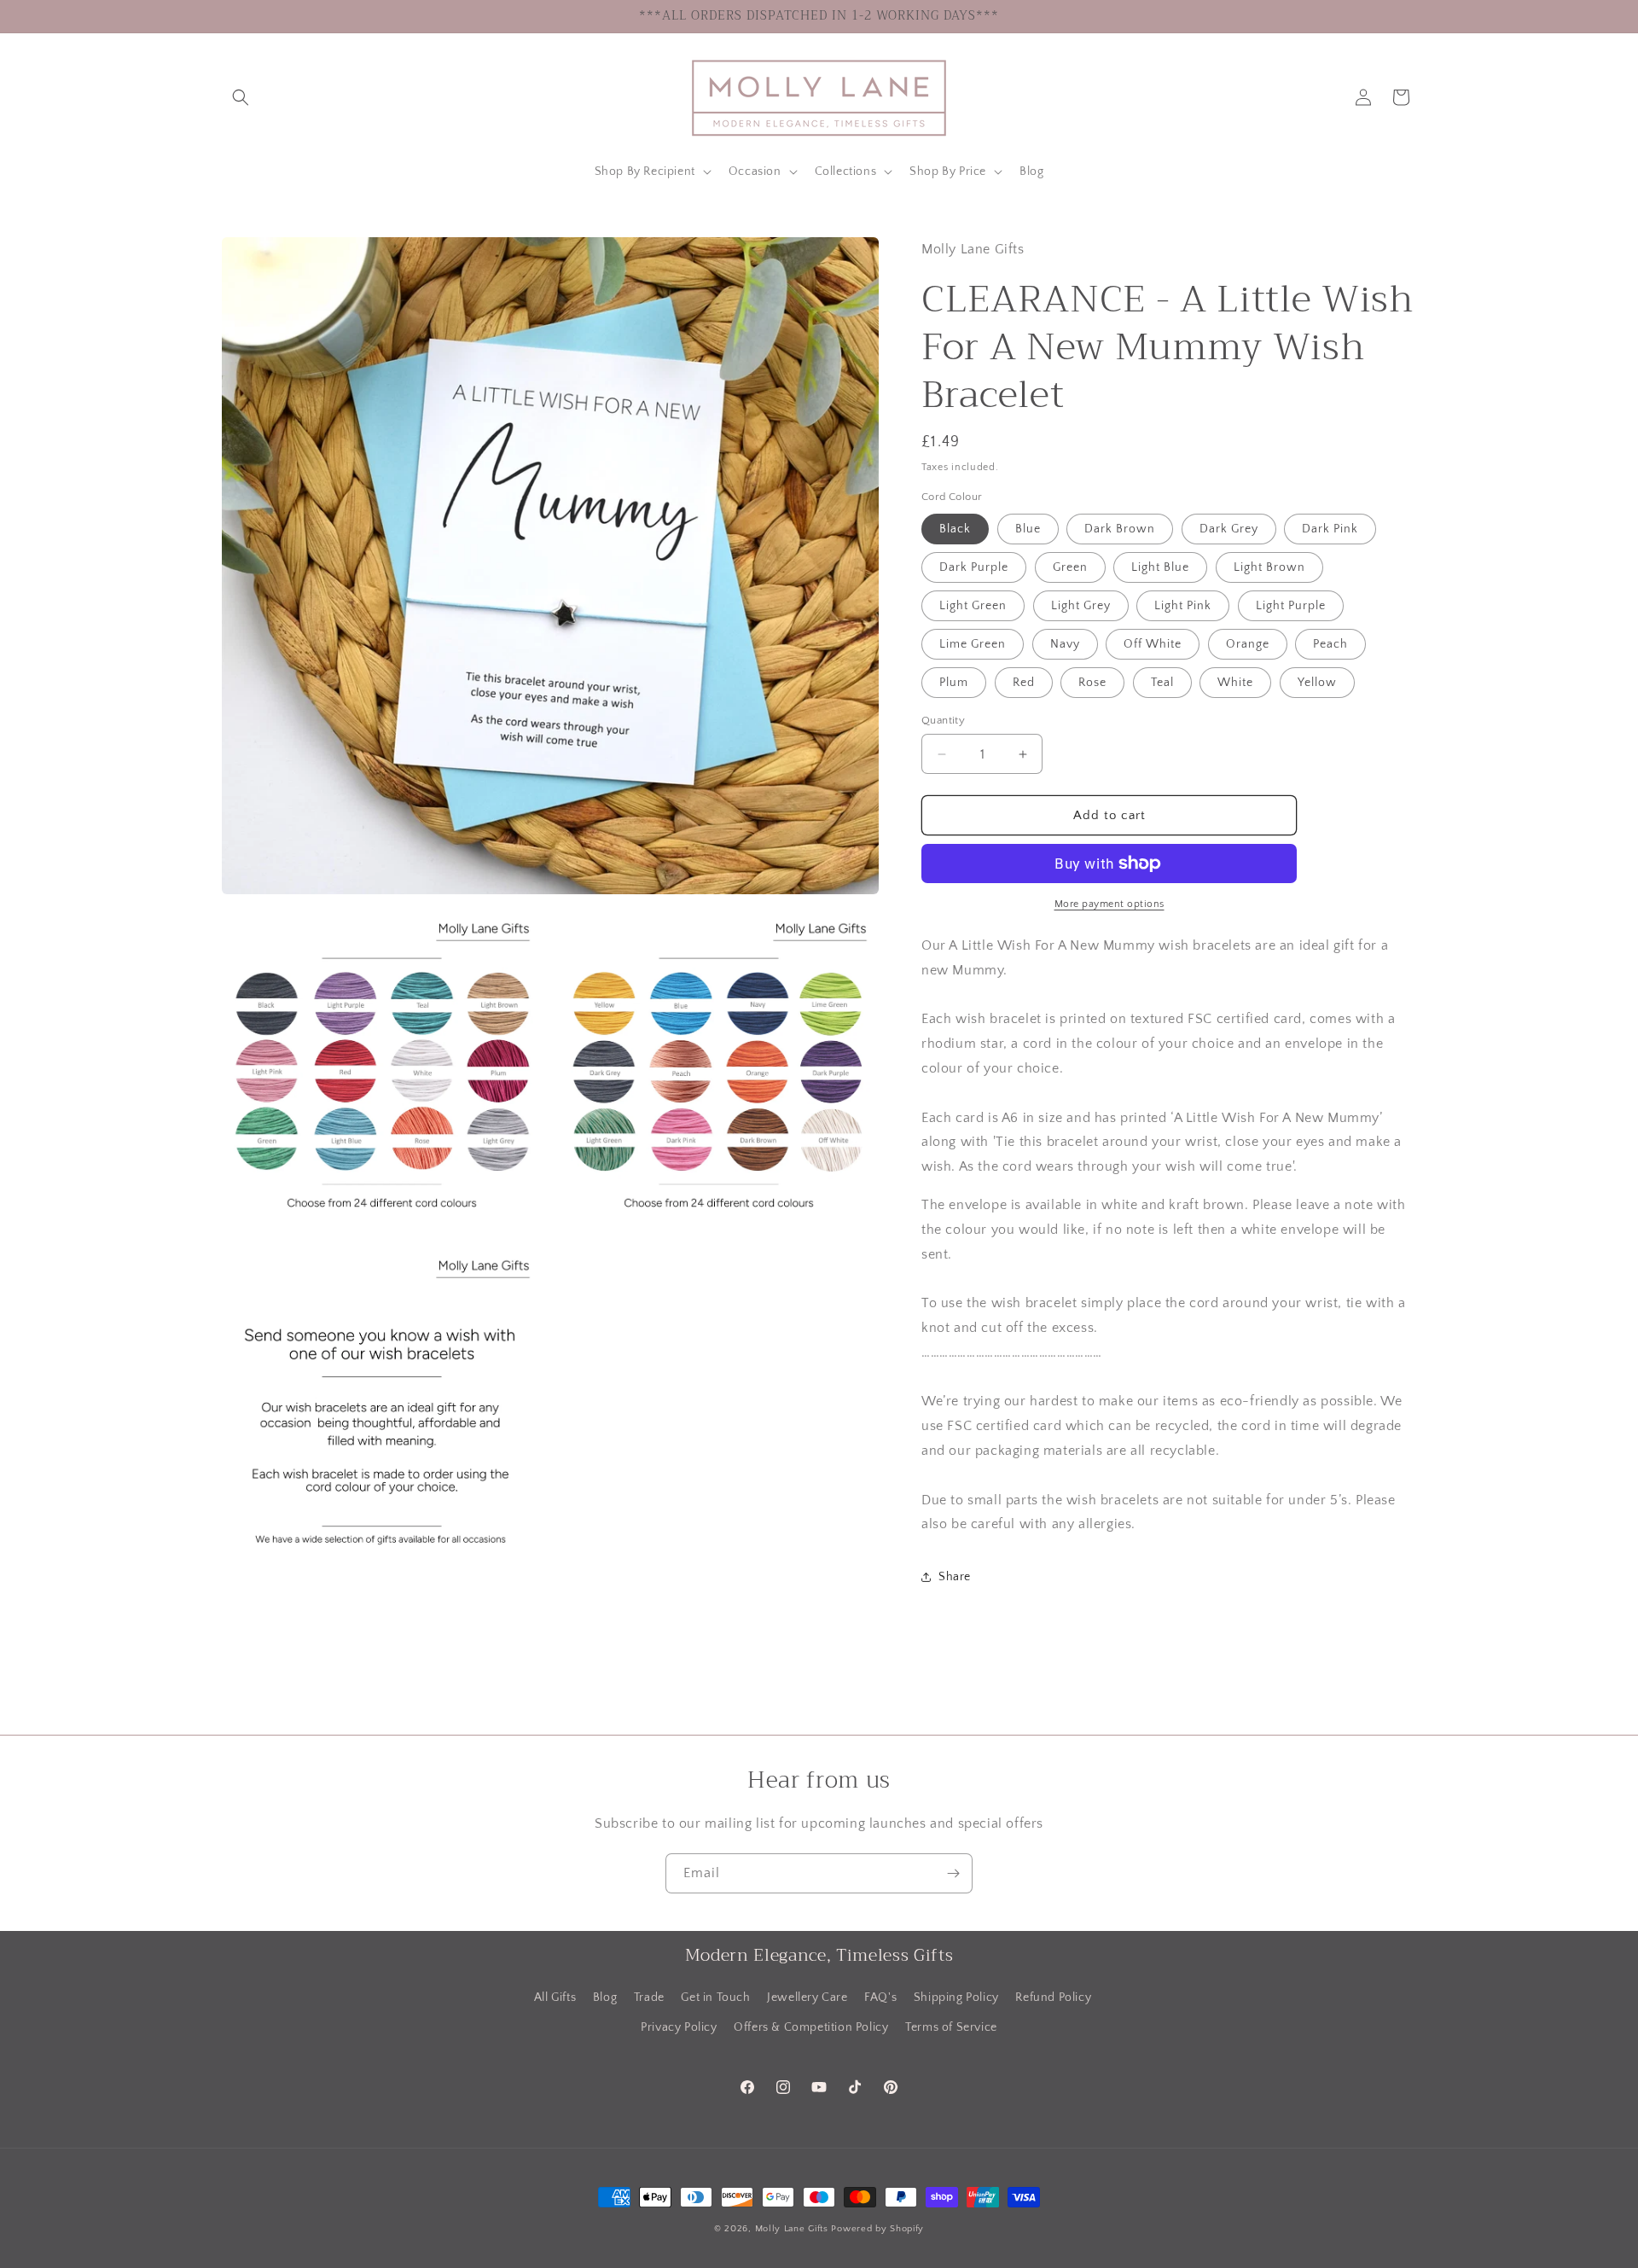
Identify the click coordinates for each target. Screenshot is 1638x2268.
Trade (649, 1998)
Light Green (973, 606)
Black (955, 529)
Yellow (1317, 683)
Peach (1330, 644)
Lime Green (973, 644)
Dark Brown (1120, 529)
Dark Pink (1330, 529)
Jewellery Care (807, 1998)
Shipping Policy (956, 1998)
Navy (1065, 644)
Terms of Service (951, 2027)
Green (1070, 567)
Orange (1248, 644)
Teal (1162, 683)
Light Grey (1081, 606)
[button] (241, 97)
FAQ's (880, 1998)
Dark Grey (1229, 529)
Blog (605, 1998)
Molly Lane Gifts (792, 2229)
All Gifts (555, 1998)
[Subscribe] (953, 1873)
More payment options (1109, 904)
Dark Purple (974, 567)
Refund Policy (1053, 1998)
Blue (1028, 529)
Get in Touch (715, 1998)
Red (1024, 683)
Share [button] (955, 1577)
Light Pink (1183, 606)
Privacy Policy (679, 2027)
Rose (1092, 683)
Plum (954, 683)
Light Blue (1160, 567)
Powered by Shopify (877, 2229)
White (1235, 683)
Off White (1153, 644)
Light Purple (1291, 606)
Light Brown (1269, 567)
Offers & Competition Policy (811, 2027)
